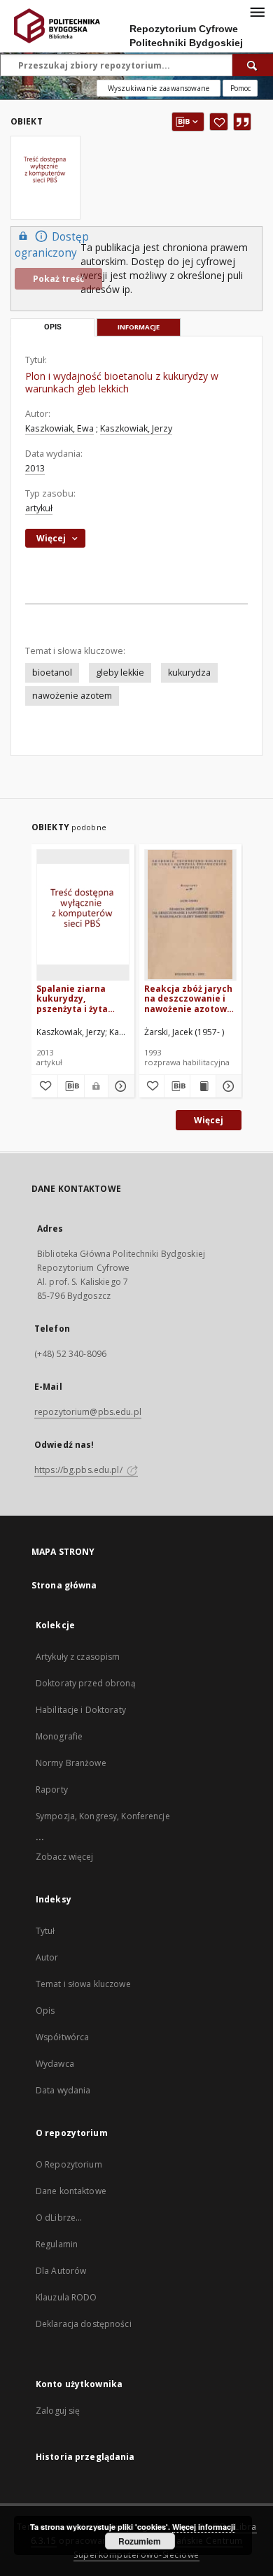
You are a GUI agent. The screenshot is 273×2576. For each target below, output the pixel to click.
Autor (47, 1957)
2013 (35, 468)
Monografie (59, 1736)
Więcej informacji (204, 2527)
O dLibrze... (59, 2218)
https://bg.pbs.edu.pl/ (79, 1470)
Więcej (209, 1120)
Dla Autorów (61, 2271)
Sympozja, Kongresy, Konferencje (103, 1816)
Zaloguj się (58, 2411)
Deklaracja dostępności (84, 2324)
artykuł (39, 508)
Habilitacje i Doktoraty (81, 1710)
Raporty (52, 1789)
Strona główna (64, 1585)
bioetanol (52, 673)
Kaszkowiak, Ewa (59, 428)
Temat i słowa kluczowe (83, 1984)
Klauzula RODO (66, 2297)
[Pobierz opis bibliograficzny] (71, 1086)
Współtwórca (62, 2037)
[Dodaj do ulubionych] (219, 122)
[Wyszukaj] (253, 65)
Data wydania (63, 2090)
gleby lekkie (120, 673)
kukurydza (189, 673)
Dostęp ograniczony (52, 245)
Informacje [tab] (139, 327)
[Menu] (257, 11)
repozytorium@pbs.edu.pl (88, 1412)
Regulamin (57, 2244)
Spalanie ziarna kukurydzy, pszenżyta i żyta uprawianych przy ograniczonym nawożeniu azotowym (76, 998)
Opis (45, 2011)
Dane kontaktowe (71, 2191)
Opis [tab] (53, 327)
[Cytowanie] (242, 122)
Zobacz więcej (65, 1857)
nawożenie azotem (72, 696)
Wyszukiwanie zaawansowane (159, 88)
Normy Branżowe (71, 1763)
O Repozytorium (69, 2164)
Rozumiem (140, 2541)
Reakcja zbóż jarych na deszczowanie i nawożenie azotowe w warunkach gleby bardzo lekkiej (188, 998)
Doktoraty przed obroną (86, 1683)
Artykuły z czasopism (78, 1657)
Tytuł (45, 1931)
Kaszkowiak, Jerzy (136, 428)
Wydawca (55, 2064)
